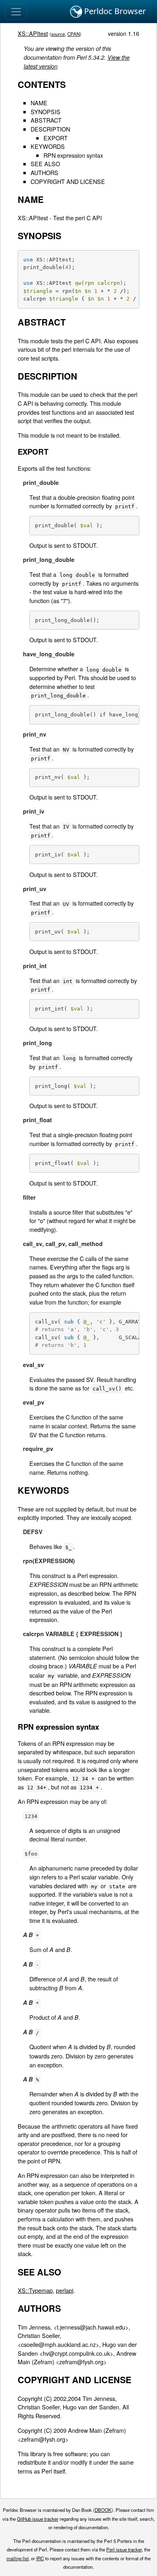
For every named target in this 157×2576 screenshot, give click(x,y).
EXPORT (56, 138)
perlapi (65, 2290)
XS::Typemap (35, 2290)
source (58, 34)
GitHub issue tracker (38, 2519)
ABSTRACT (46, 120)
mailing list (18, 2558)
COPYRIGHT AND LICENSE (68, 181)
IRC (40, 2558)
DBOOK (103, 2510)
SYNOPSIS (45, 112)
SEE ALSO (45, 164)
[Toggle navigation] (16, 12)
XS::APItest (33, 33)
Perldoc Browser (114, 11)
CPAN (73, 34)
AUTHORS (44, 172)
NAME (39, 103)
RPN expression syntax (73, 155)
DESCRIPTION (50, 129)
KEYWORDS (48, 146)
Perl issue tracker (124, 2549)
